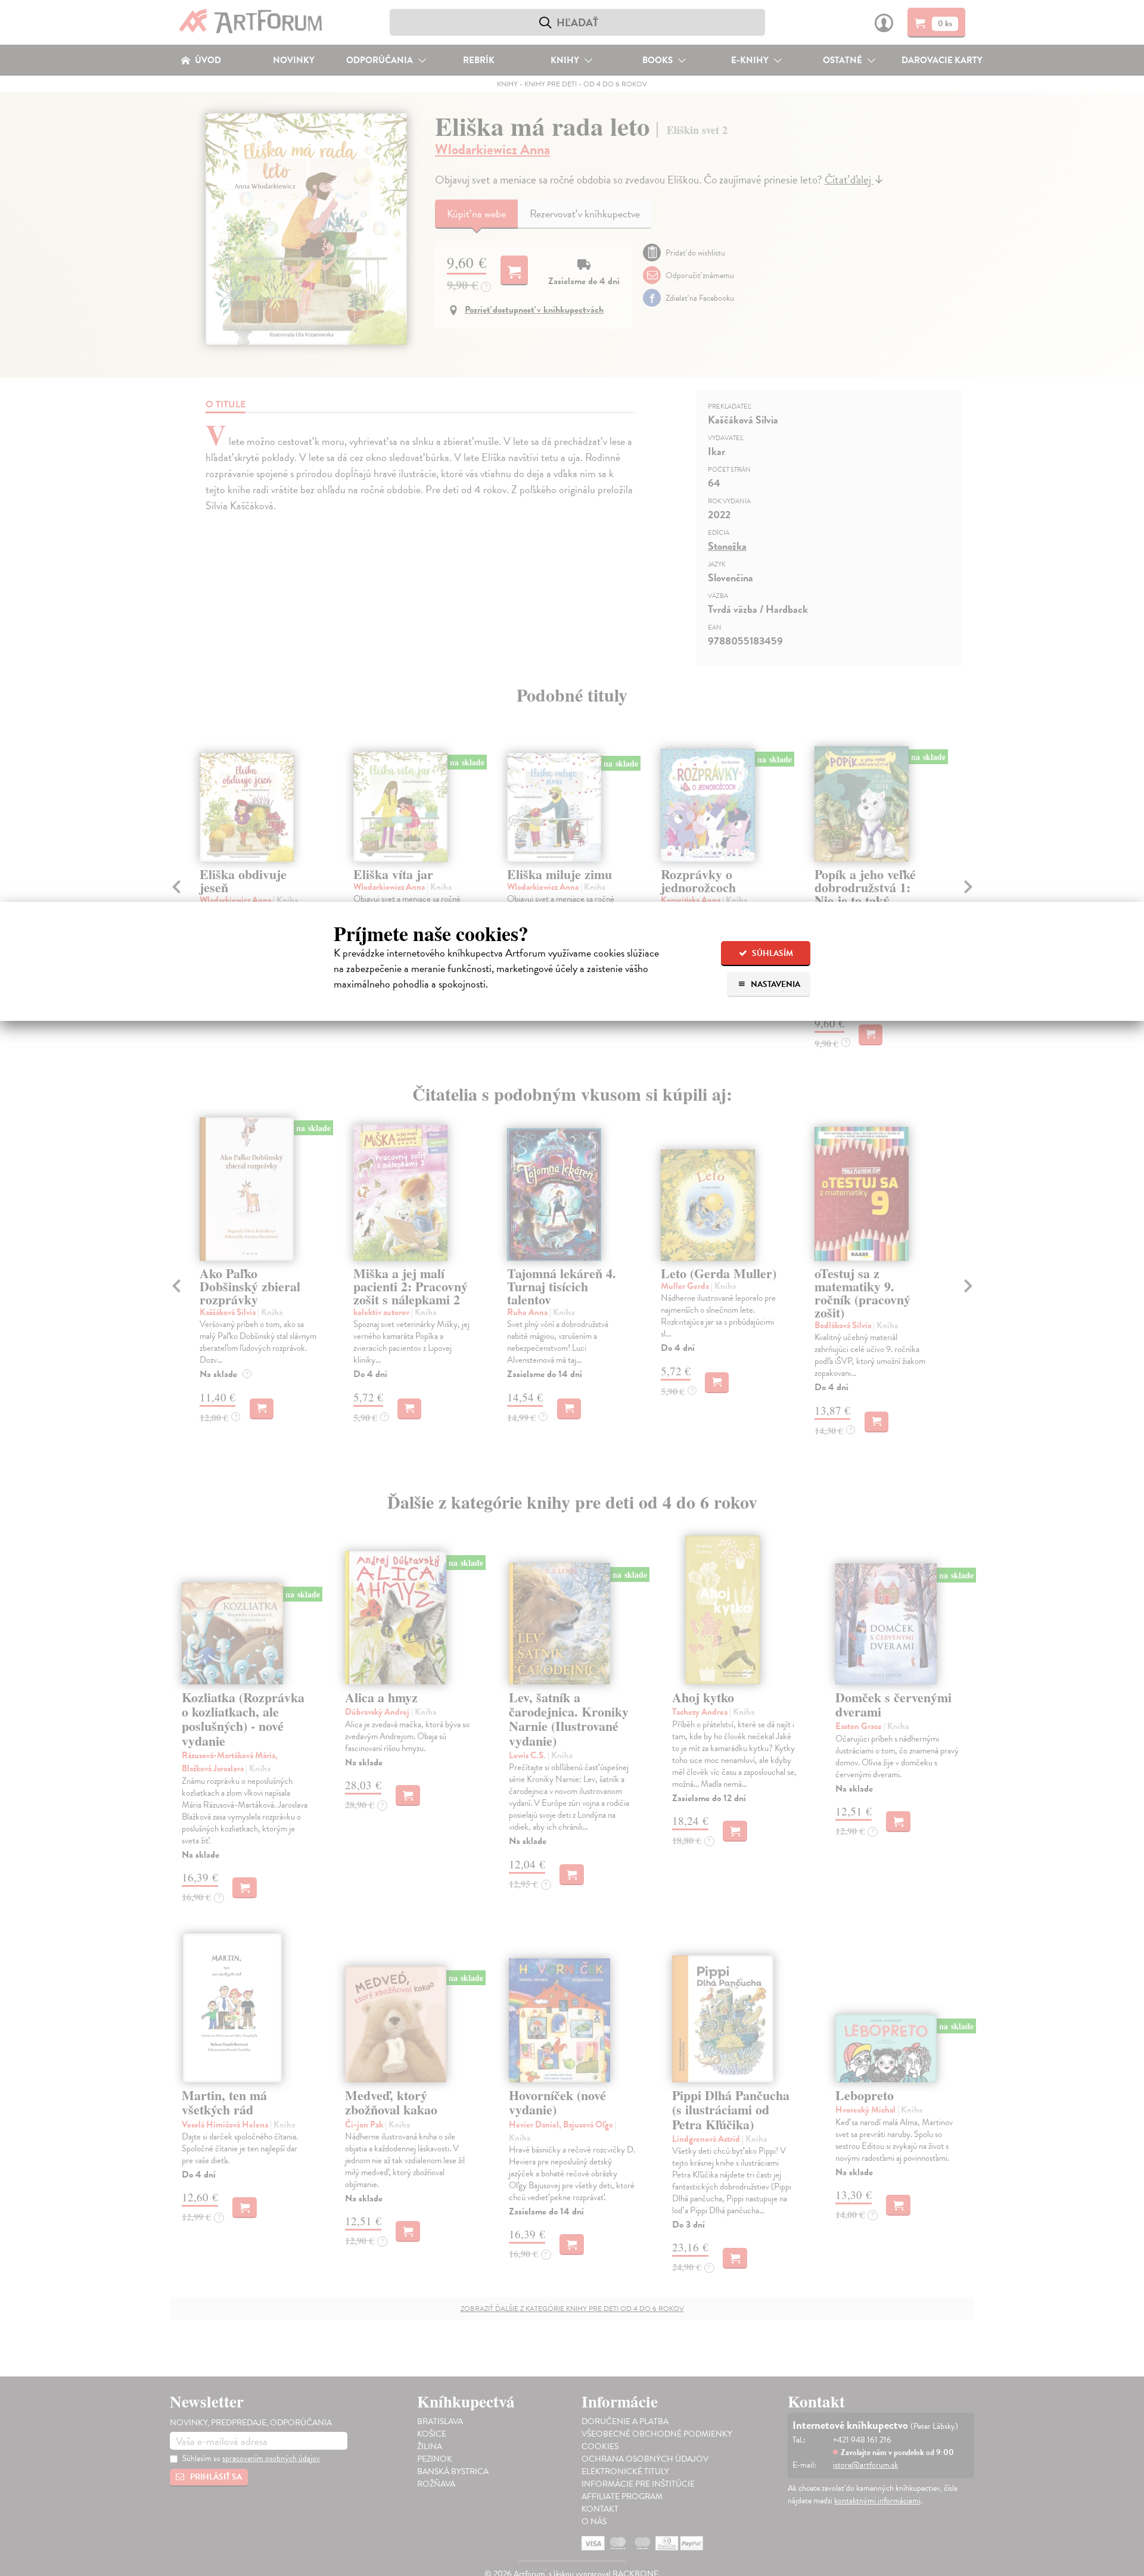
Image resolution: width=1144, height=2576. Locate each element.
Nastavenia (775, 984)
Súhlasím (772, 953)
